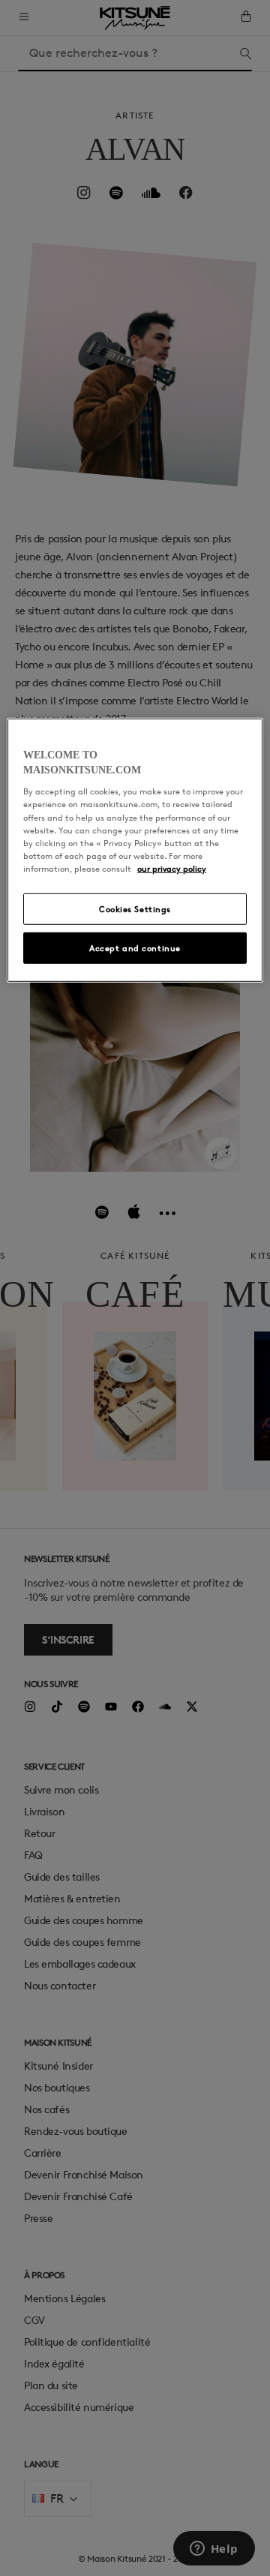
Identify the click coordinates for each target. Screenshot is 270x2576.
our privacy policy (172, 868)
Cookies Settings (135, 909)
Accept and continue (135, 948)
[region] (135, 850)
